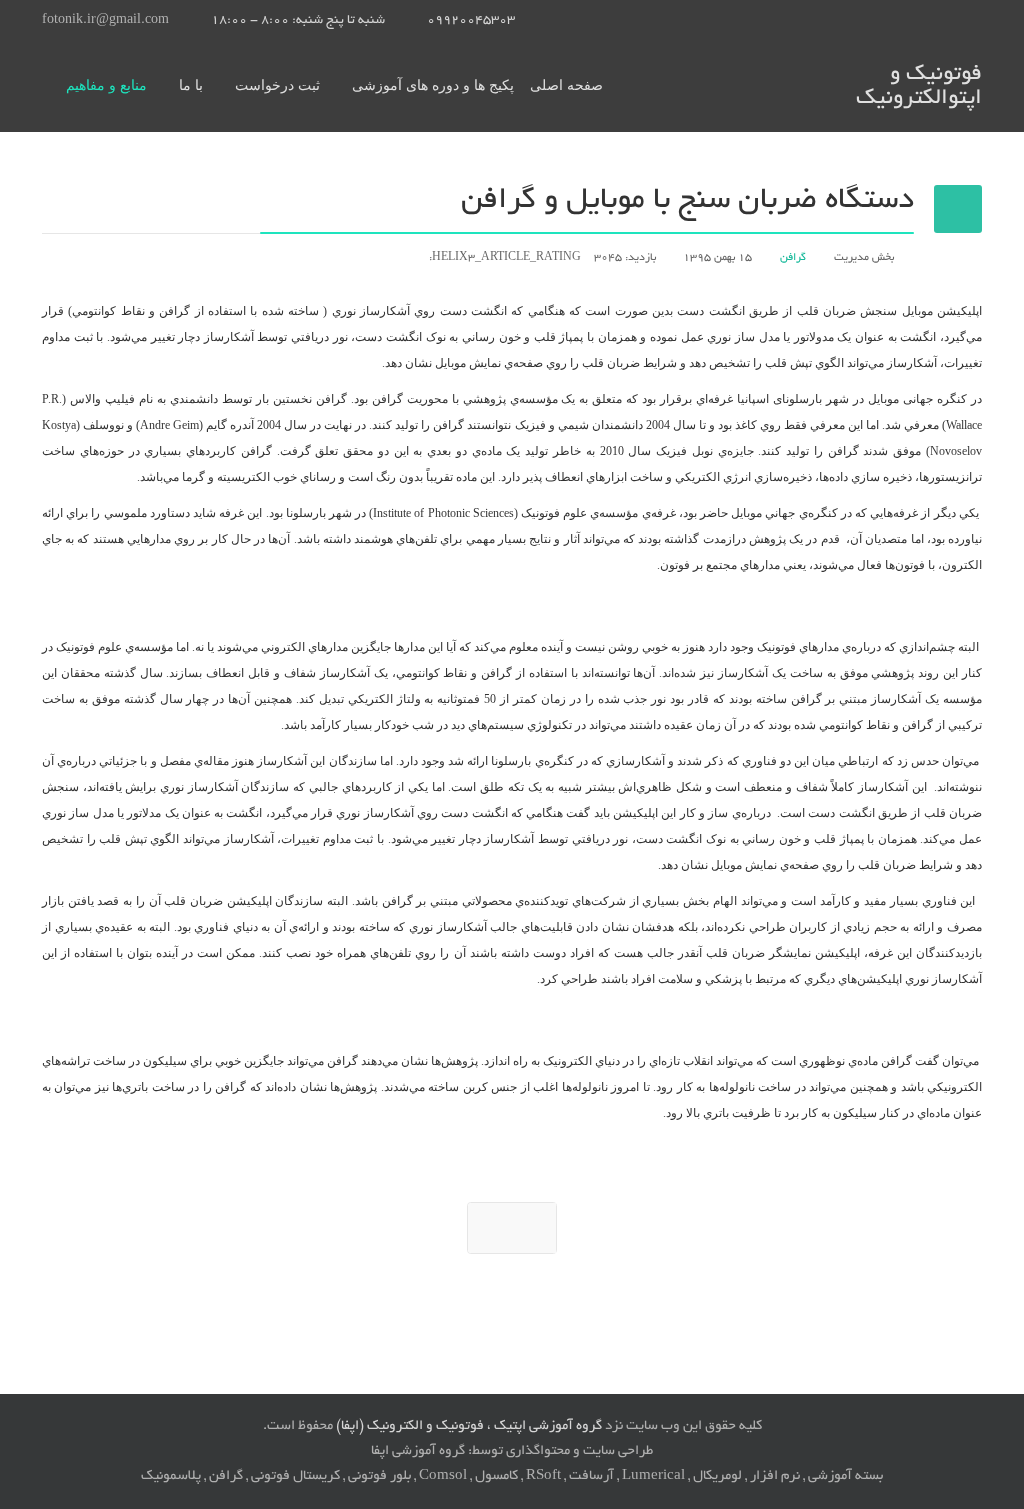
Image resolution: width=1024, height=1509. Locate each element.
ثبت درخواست (277, 85)
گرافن (793, 258)
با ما (191, 85)
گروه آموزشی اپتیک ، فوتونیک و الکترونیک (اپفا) (469, 1426)
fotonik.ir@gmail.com (105, 21)
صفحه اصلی (566, 85)
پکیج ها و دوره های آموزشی (433, 85)
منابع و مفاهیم (106, 85)
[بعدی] (512, 1228)
